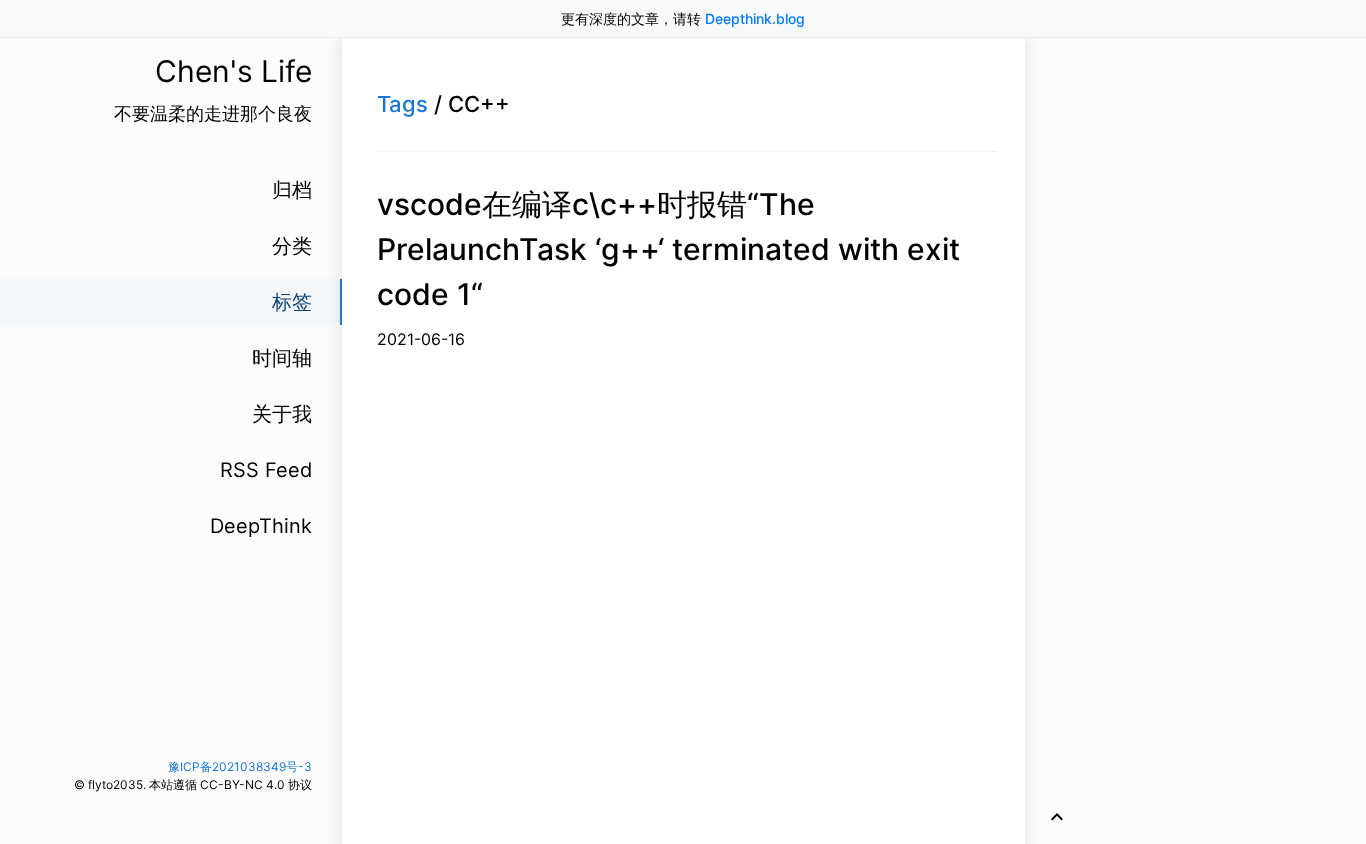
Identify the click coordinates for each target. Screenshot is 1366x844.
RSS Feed (266, 470)
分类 (292, 246)
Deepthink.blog (755, 18)
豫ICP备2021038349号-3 (240, 766)
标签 (292, 302)
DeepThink (261, 526)
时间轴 (282, 358)
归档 (292, 190)
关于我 (282, 414)
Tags (402, 104)
